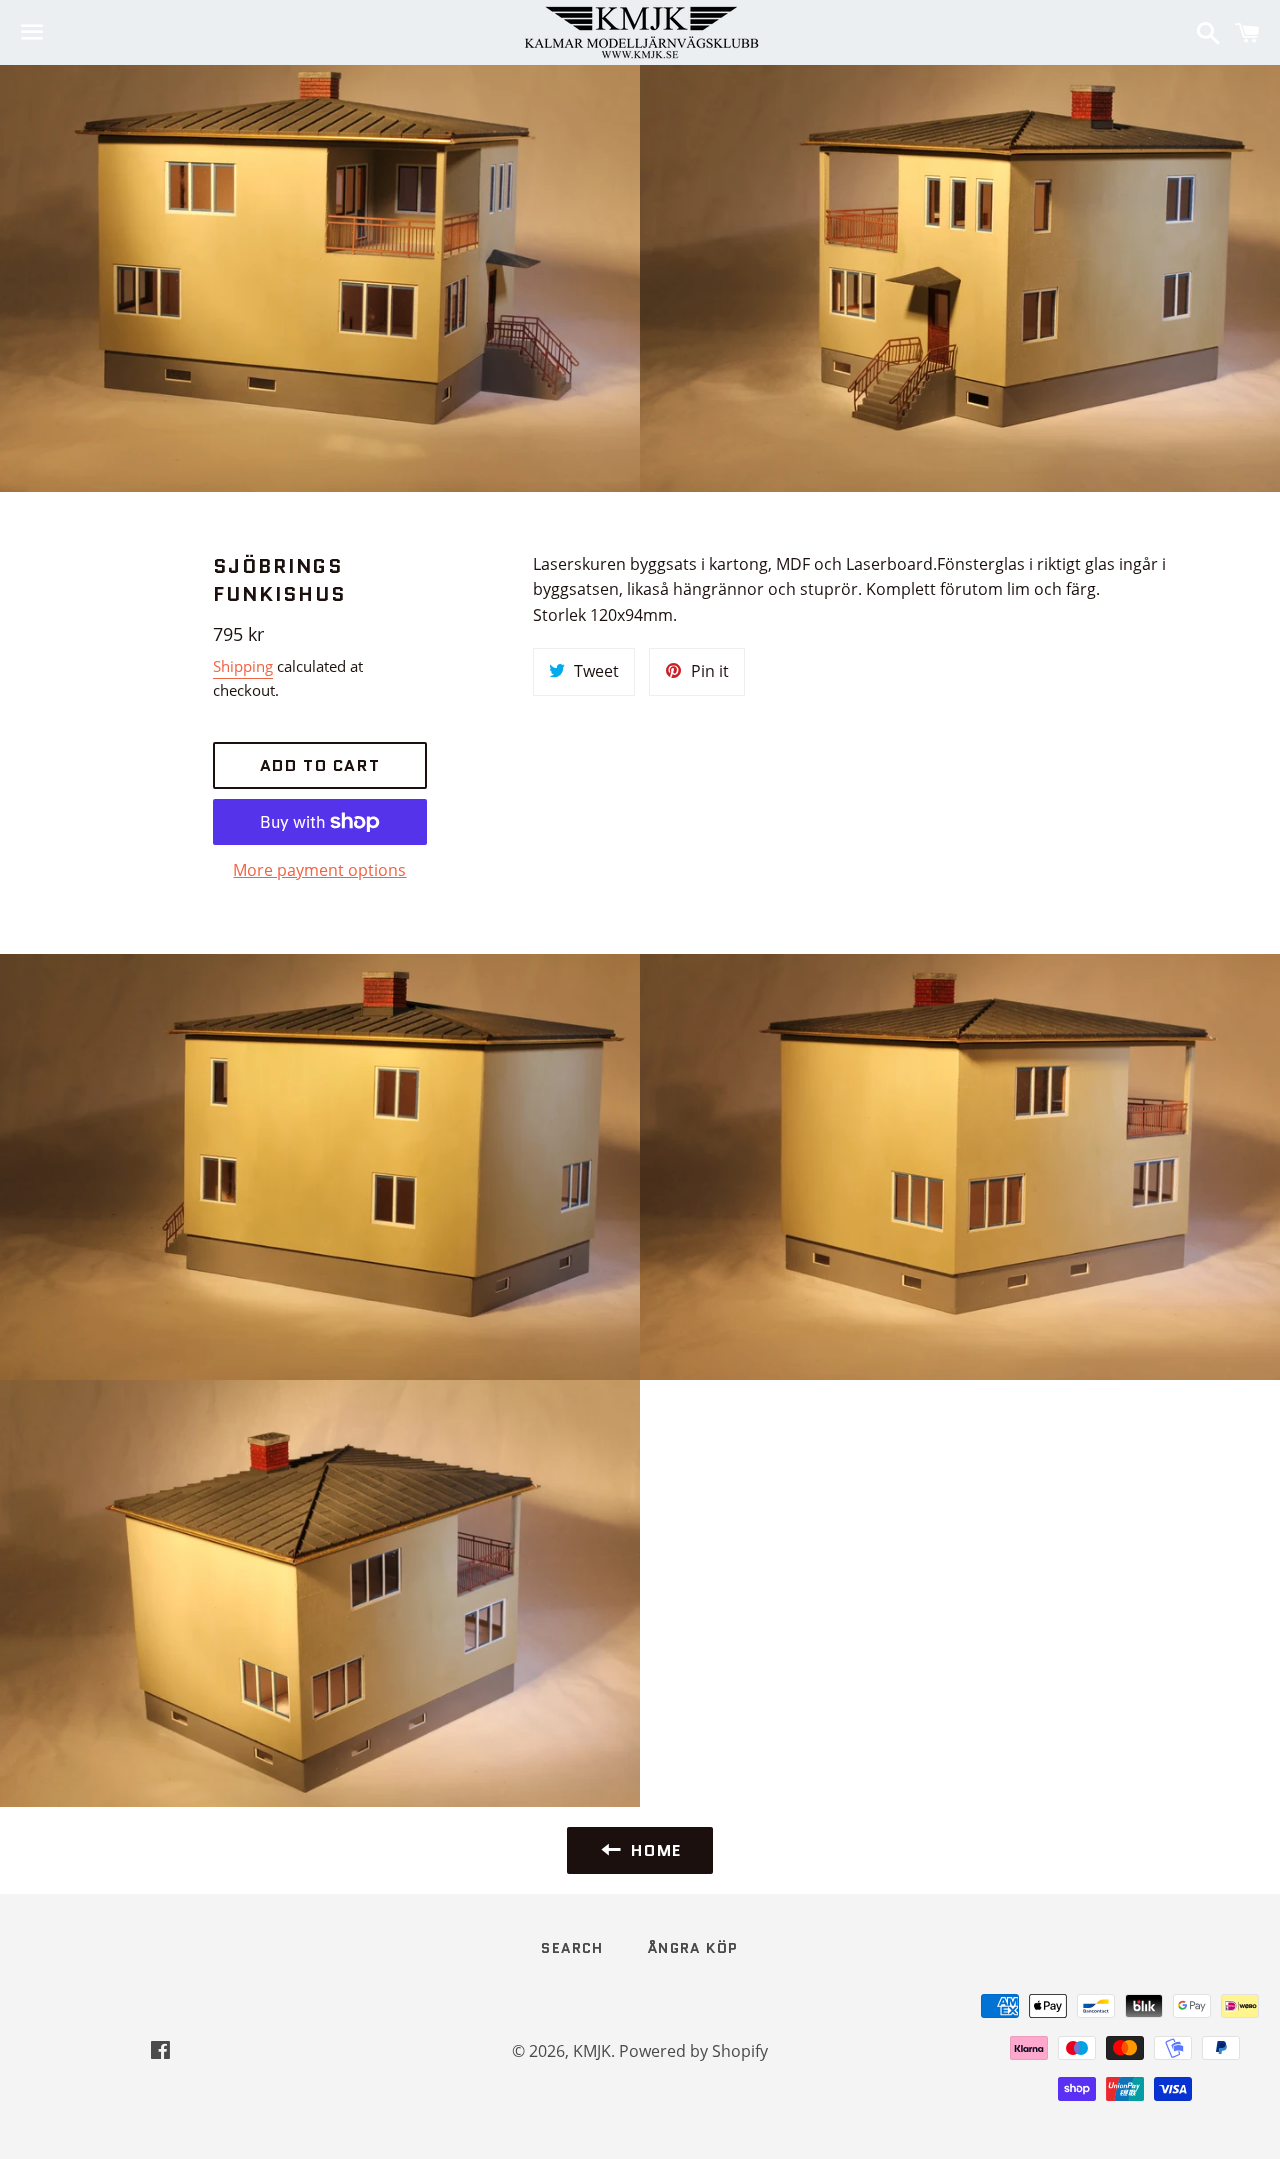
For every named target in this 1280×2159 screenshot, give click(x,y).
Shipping (243, 666)
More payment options (319, 870)
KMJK (592, 2051)
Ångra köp (693, 1948)
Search (572, 1948)
